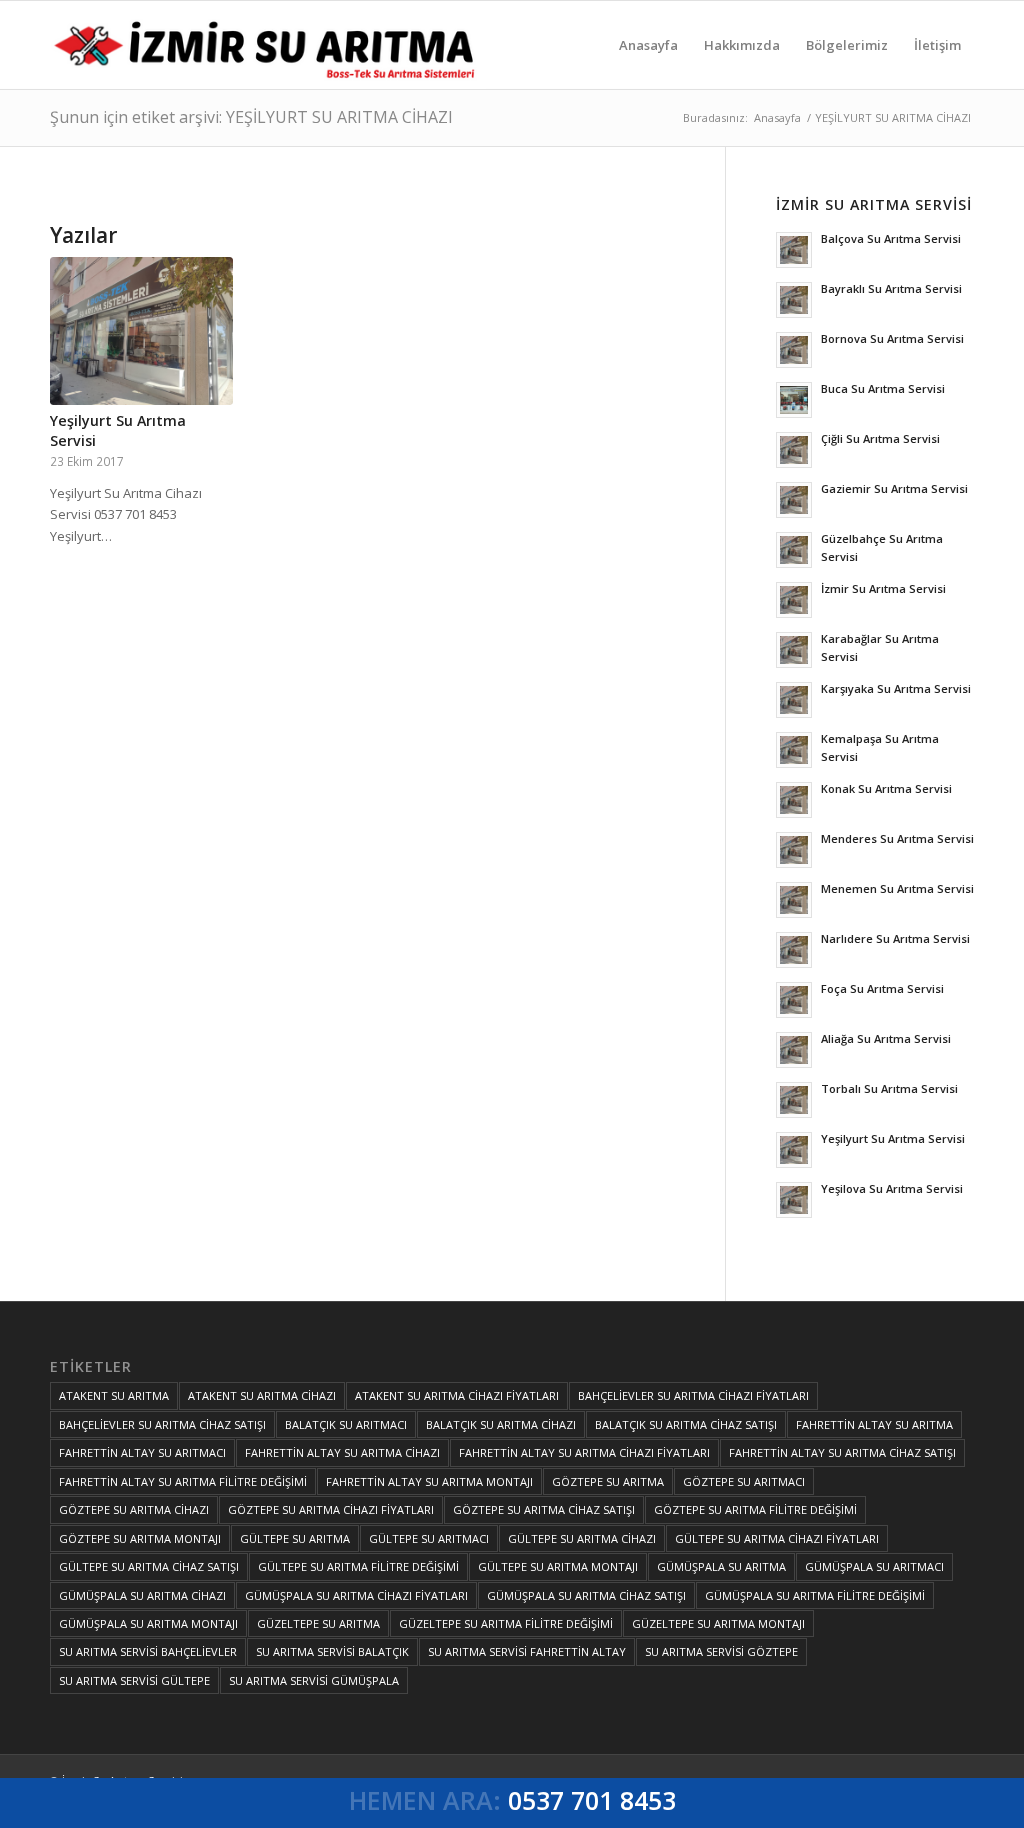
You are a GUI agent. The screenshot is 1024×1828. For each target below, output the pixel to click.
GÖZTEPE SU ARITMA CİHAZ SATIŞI (544, 1509)
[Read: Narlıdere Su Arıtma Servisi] (794, 950)
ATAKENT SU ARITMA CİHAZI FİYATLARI (457, 1395)
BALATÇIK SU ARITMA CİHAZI (501, 1424)
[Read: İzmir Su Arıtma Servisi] (794, 600)
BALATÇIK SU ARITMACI (346, 1424)
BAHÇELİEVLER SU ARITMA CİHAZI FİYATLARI (693, 1395)
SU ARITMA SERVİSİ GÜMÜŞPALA (314, 1680)
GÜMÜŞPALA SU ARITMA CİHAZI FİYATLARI (356, 1595)
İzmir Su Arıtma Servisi (883, 588)
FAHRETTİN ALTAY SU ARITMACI (142, 1452)
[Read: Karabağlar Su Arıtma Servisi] (794, 650)
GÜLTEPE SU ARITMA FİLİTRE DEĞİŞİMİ (358, 1566)
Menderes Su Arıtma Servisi (897, 838)
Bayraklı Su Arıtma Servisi (891, 288)
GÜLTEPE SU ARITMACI (429, 1538)
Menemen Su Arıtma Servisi (897, 888)
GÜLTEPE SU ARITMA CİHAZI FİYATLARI (777, 1538)
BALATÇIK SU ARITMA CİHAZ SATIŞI (686, 1424)
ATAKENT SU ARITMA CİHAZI (262, 1395)
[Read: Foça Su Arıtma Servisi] (794, 1000)
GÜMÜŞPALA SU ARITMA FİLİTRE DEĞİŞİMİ (815, 1595)
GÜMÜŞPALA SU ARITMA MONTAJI (148, 1623)
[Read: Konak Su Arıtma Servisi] (794, 800)
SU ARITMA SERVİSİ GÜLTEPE (134, 1680)
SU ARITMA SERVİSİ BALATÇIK (332, 1651)
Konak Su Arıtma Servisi (886, 788)
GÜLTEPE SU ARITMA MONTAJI (558, 1566)
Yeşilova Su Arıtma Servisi (892, 1188)
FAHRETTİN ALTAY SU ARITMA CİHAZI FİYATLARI (584, 1452)
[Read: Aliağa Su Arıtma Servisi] (794, 1050)
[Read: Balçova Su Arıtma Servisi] (794, 250)
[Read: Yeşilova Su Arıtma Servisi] (794, 1200)
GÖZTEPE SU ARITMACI (744, 1481)
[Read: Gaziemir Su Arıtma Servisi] (794, 500)
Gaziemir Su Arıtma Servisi (894, 488)
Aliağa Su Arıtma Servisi (886, 1038)
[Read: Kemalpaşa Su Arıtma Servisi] (794, 750)
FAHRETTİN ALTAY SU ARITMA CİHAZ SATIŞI (842, 1452)
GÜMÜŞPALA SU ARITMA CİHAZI (142, 1595)
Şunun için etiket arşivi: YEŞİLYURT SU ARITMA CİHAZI (251, 117)
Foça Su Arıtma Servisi (882, 988)
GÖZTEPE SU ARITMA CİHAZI (134, 1509)
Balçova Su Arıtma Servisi (891, 238)
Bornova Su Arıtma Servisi (892, 338)
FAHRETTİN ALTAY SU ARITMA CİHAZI (342, 1452)
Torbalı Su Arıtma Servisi (889, 1088)
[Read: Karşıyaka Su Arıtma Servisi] (794, 700)
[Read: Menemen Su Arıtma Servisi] (794, 900)
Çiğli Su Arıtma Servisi (880, 438)
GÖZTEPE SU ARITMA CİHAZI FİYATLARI (331, 1509)
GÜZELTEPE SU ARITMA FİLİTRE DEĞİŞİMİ (506, 1623)
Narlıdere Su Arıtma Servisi (895, 938)
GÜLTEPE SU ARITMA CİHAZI (582, 1538)
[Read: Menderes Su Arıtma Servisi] (794, 850)
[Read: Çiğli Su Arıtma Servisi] (794, 450)
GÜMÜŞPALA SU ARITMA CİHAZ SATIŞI (586, 1595)
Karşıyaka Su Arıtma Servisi (896, 688)
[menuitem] (648, 45)
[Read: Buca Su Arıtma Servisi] (794, 400)
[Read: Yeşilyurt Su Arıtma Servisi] (794, 1150)
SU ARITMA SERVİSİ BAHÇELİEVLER (148, 1651)
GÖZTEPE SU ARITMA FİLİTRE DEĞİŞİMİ (755, 1509)
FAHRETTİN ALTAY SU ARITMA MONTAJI (429, 1481)
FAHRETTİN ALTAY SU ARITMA (874, 1424)
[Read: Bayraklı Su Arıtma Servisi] (794, 300)
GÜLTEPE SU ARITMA (295, 1538)
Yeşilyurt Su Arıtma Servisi (893, 1138)
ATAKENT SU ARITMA (114, 1395)
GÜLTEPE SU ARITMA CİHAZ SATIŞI (149, 1566)
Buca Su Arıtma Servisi (883, 388)
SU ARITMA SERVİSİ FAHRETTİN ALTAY (527, 1651)
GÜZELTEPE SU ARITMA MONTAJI (718, 1623)
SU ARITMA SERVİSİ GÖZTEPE (721, 1651)
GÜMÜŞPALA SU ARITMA (721, 1566)
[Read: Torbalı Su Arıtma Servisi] (794, 1100)
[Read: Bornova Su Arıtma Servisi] (794, 350)
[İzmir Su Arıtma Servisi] (268, 45)
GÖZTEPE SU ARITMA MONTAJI (140, 1538)
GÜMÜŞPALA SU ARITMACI (874, 1566)
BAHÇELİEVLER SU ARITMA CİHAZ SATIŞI (162, 1424)
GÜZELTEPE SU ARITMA (318, 1623)
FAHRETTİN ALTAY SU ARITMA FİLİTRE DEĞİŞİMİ (183, 1481)
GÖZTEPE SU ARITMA (608, 1481)
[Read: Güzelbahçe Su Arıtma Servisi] (794, 550)
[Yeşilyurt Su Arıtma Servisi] (141, 331)
